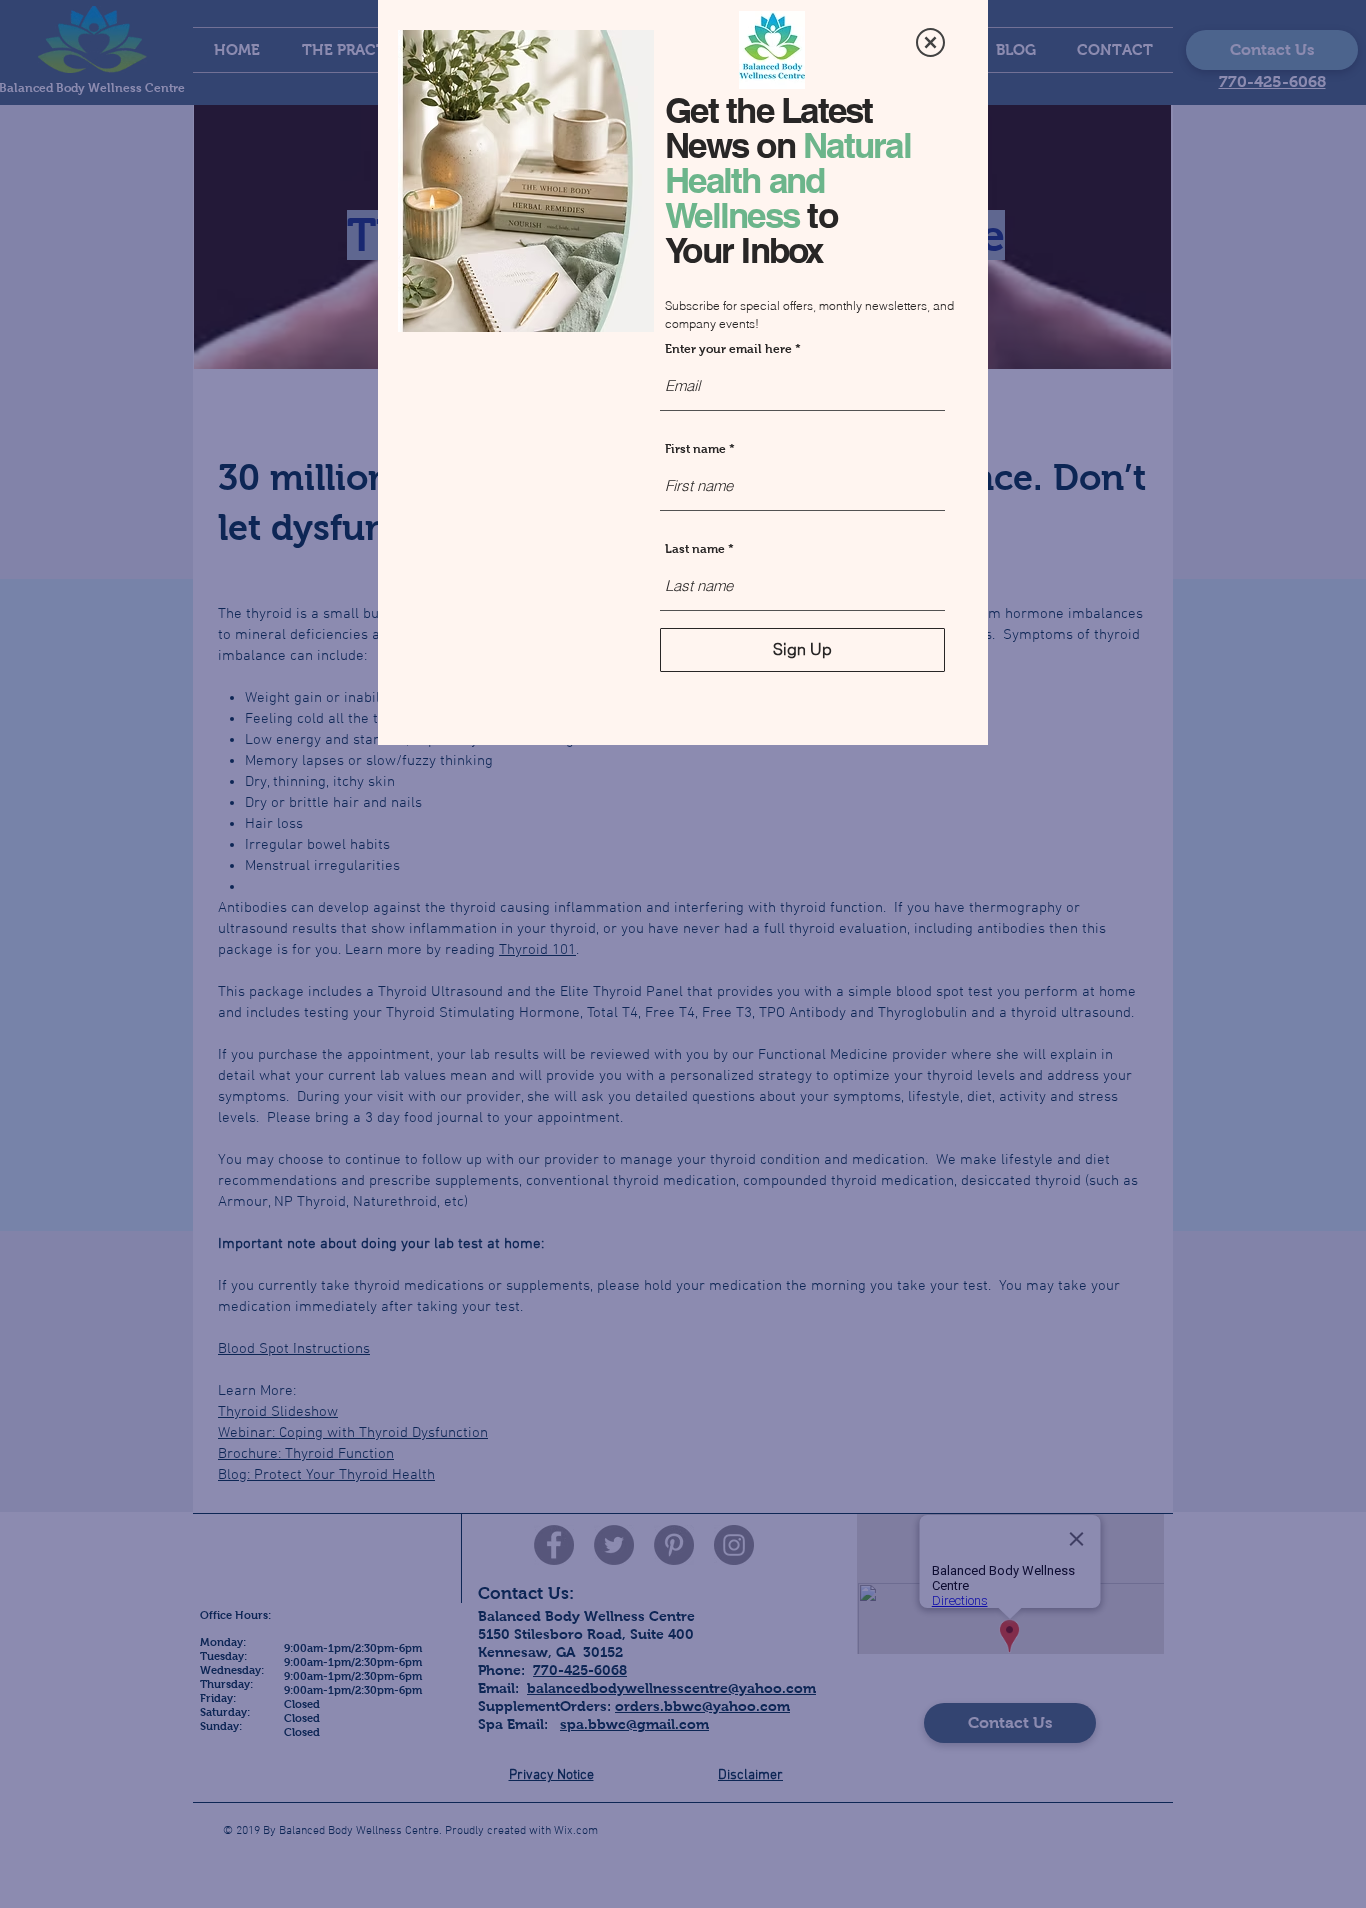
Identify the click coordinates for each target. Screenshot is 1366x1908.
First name (695, 449)
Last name (695, 549)
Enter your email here (728, 349)
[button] (930, 42)
